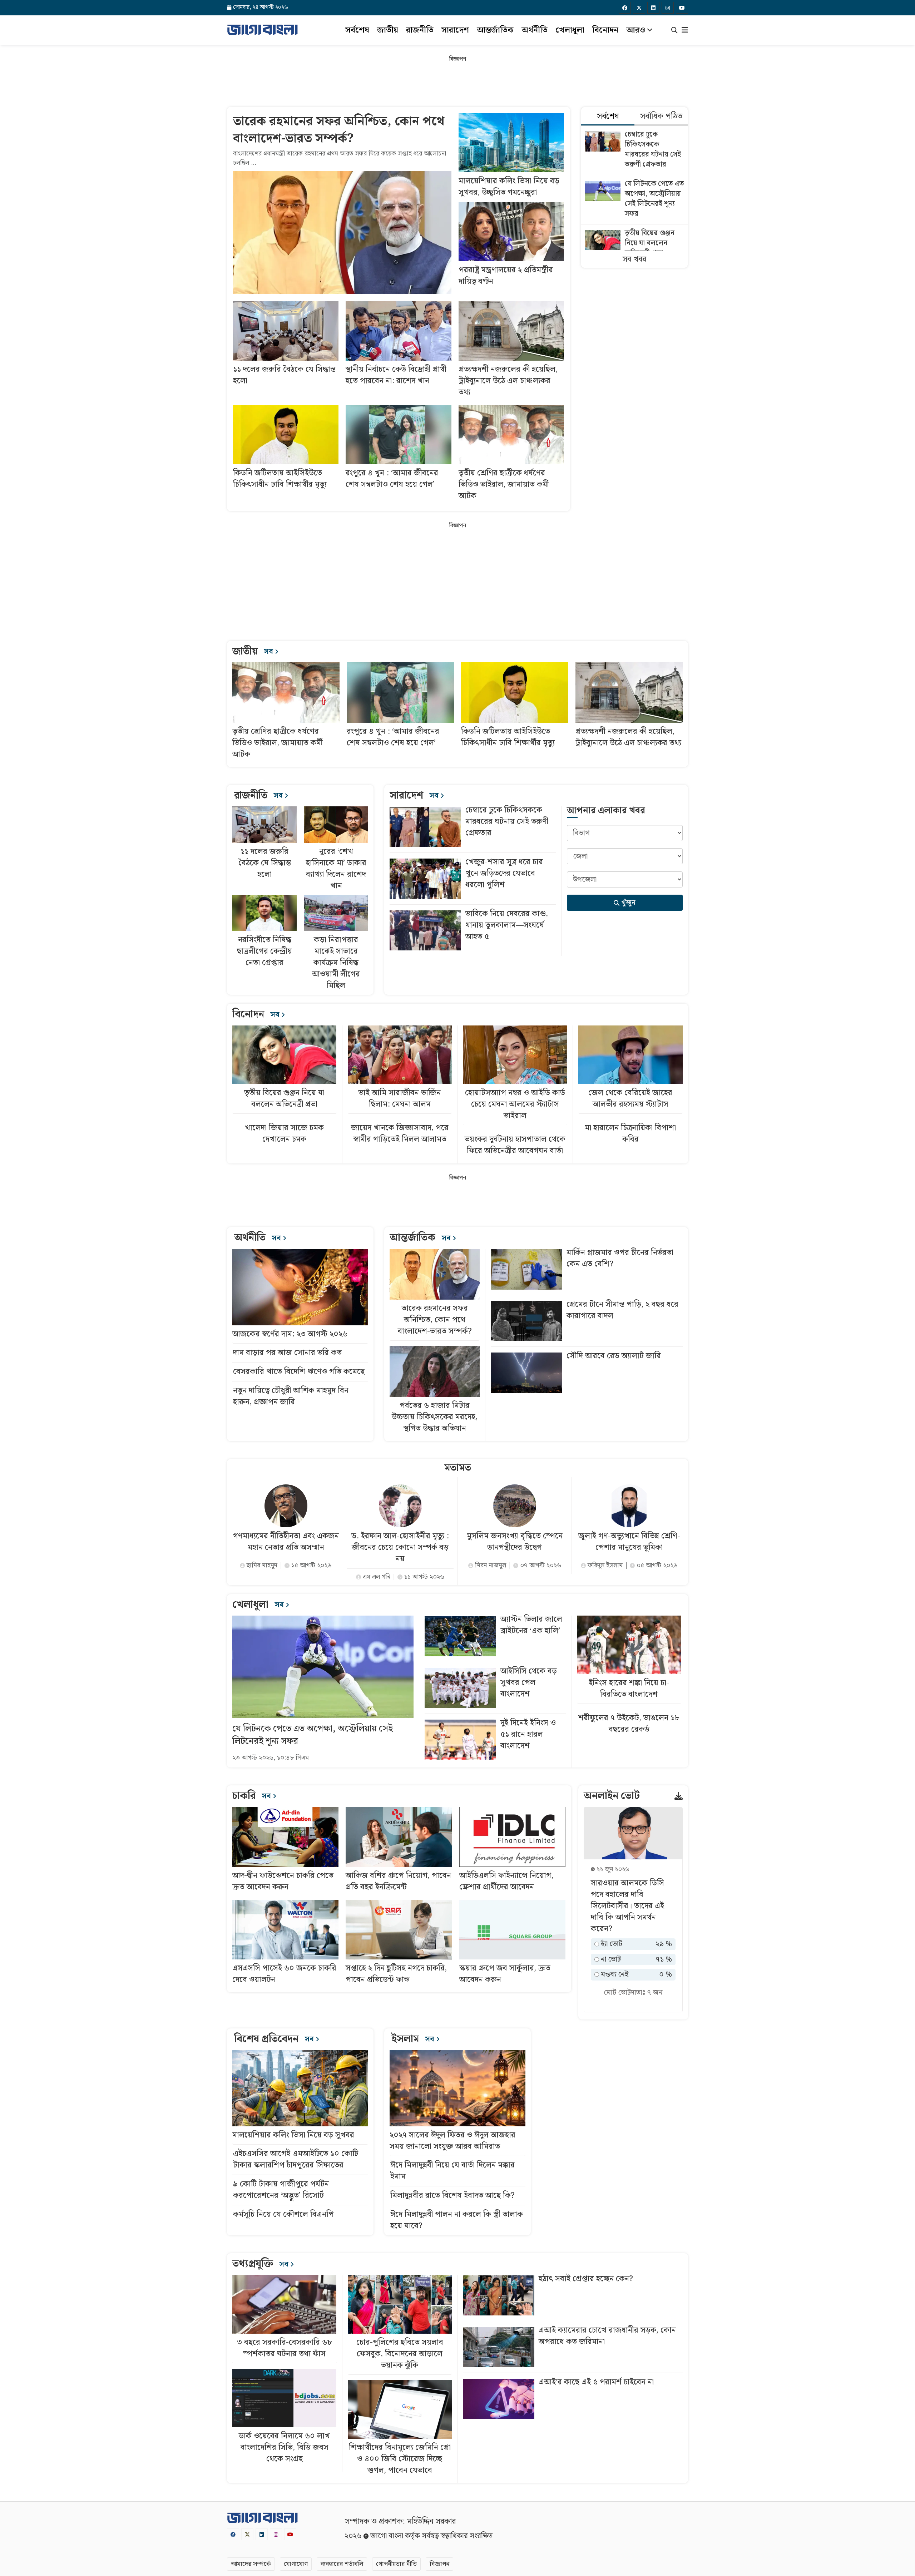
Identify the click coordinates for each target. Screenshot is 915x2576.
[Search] (674, 31)
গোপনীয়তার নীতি (396, 2564)
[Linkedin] (653, 8)
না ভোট (636, 1960)
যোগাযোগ (296, 2564)
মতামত (458, 1468)
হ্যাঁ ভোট (636, 1944)
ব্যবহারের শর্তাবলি (342, 2564)
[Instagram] (668, 8)
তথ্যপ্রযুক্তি (261, 2264)
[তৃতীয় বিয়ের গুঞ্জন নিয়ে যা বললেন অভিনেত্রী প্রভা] (634, 244)
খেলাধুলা (570, 30)
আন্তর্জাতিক (495, 30)
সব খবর (634, 259)
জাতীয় (388, 30)
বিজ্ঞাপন (439, 2564)
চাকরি (253, 1796)
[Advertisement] (457, 81)
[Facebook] (625, 8)
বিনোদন (605, 30)
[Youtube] (682, 8)
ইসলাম (414, 2039)
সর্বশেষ (357, 30)
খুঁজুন (627, 903)
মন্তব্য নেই (636, 1975)
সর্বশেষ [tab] (608, 116)
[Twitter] (639, 8)
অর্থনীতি (535, 30)
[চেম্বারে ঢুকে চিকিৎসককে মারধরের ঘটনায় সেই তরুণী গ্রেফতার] (634, 150)
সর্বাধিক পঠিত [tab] (661, 116)
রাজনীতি (420, 30)
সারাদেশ (455, 30)
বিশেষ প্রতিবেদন (275, 2039)
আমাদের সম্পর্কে (251, 2564)
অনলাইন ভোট (612, 1796)
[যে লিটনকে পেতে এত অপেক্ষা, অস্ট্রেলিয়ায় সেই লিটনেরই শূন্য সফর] (634, 200)
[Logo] (262, 30)
